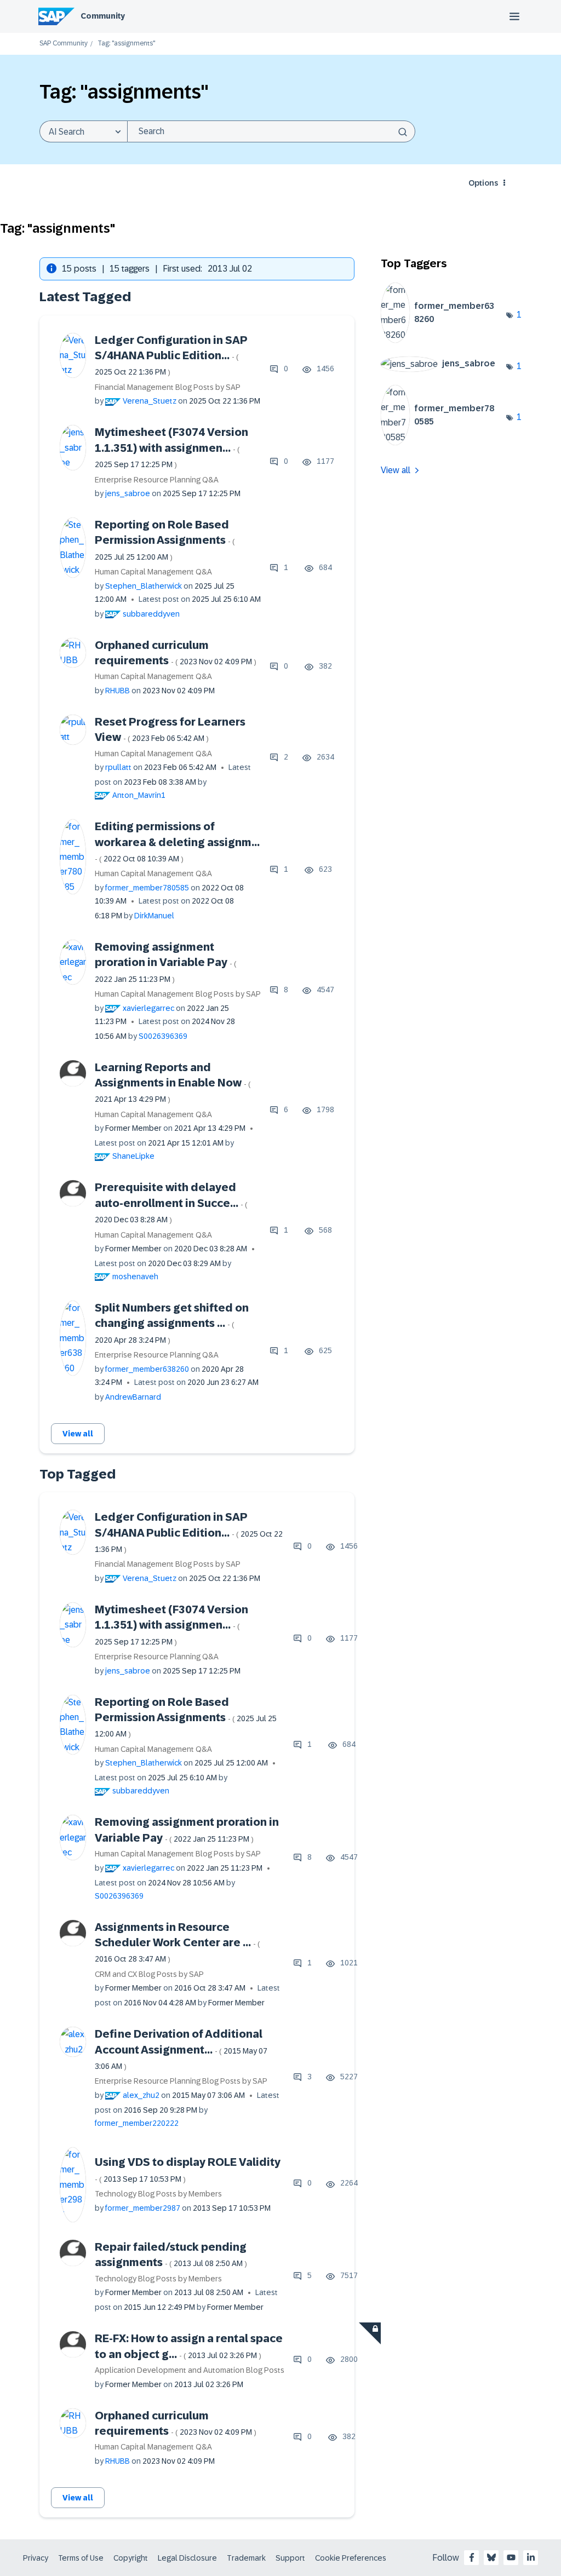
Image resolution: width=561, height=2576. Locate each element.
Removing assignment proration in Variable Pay (166, 962)
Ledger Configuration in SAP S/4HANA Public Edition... (171, 355)
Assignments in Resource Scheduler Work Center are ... (178, 1942)
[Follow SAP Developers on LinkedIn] (531, 2557)
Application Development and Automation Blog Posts (190, 2370)
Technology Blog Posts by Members (158, 2194)
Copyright (131, 2558)
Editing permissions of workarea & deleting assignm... (177, 842)
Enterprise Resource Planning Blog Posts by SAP (181, 2081)
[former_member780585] (444, 442)
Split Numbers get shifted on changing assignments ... (172, 1323)
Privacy (36, 2558)
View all (78, 1434)
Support (290, 2558)
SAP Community (64, 44)
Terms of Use (81, 2558)
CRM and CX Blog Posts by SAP (149, 1974)
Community (103, 16)
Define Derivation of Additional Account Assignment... (181, 2049)
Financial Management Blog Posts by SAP (168, 387)
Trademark (246, 2558)
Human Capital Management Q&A (153, 572)
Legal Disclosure (187, 2558)
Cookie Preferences (351, 2558)
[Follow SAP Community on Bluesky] (491, 2557)
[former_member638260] (444, 340)
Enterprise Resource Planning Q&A (157, 480)
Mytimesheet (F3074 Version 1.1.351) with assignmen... (171, 447)
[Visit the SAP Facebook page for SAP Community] (472, 2557)
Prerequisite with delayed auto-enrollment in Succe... (171, 1203)
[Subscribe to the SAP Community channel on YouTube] (511, 2557)
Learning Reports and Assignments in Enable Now (173, 1083)
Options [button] (483, 183)
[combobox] (271, 131)
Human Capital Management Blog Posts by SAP (178, 994)
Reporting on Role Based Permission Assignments (165, 540)
